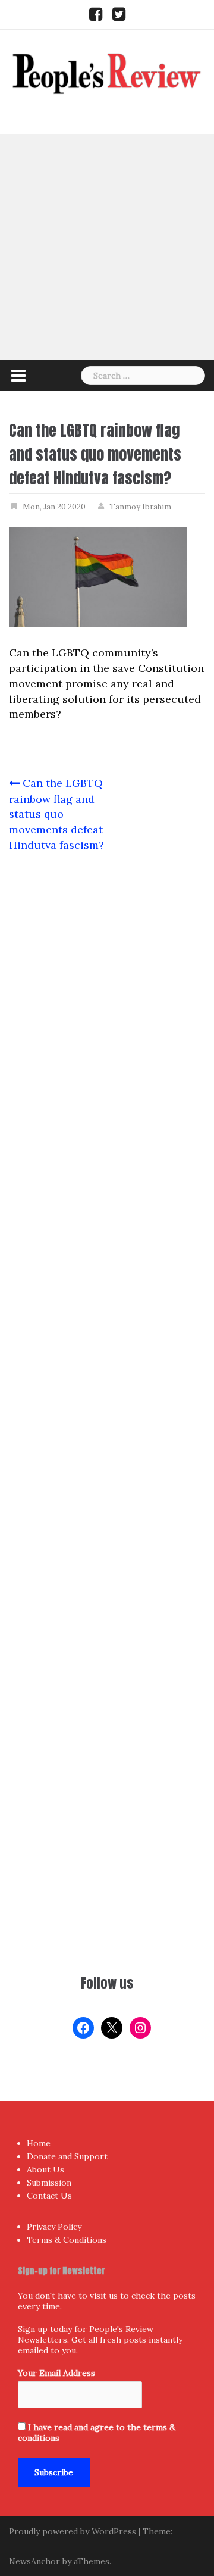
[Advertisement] (107, 247)
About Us (45, 2169)
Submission (49, 2183)
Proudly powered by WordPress (73, 2531)
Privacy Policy (54, 2227)
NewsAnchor (34, 2561)
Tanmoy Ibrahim (140, 507)
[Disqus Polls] (107, 1019)
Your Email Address (56, 2373)
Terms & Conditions (67, 2240)
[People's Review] (107, 72)
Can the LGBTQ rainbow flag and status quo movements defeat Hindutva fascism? (56, 814)
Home (39, 2143)
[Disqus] (107, 1332)
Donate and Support (67, 2156)
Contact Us (49, 2196)
